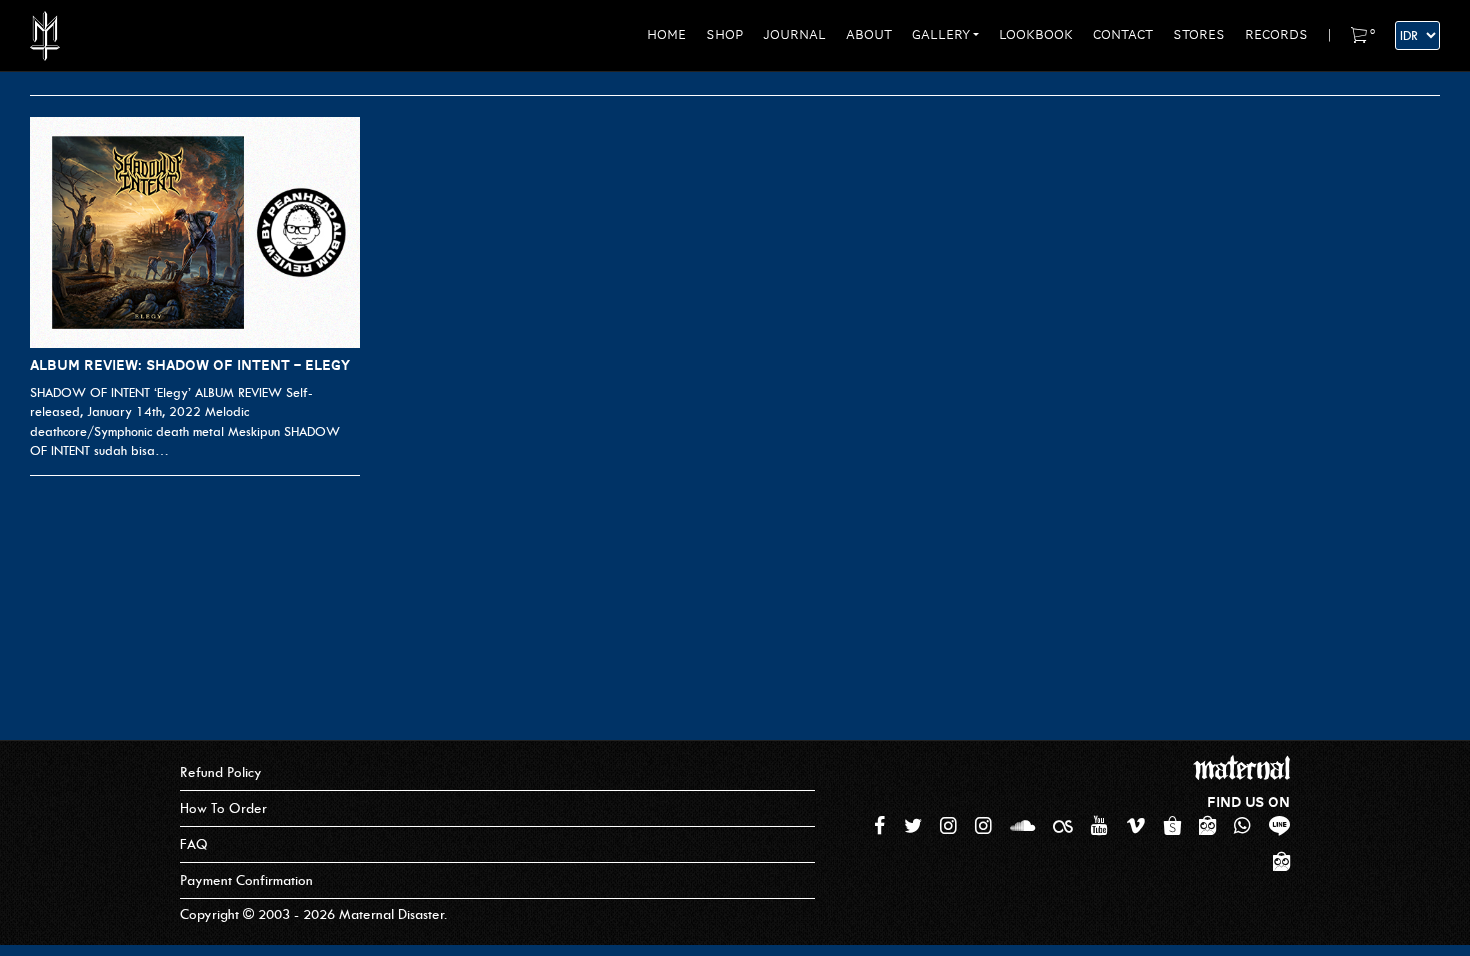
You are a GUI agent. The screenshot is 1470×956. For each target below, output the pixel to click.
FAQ (194, 844)
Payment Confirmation (246, 880)
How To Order (223, 808)
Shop (724, 35)
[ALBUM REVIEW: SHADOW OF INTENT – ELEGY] (195, 232)
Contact (1123, 35)
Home (666, 35)
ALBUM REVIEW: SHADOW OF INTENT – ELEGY (190, 365)
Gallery (941, 35)
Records (1276, 35)
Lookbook (1036, 35)
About (869, 35)
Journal (794, 35)
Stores (1199, 35)
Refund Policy (221, 772)
